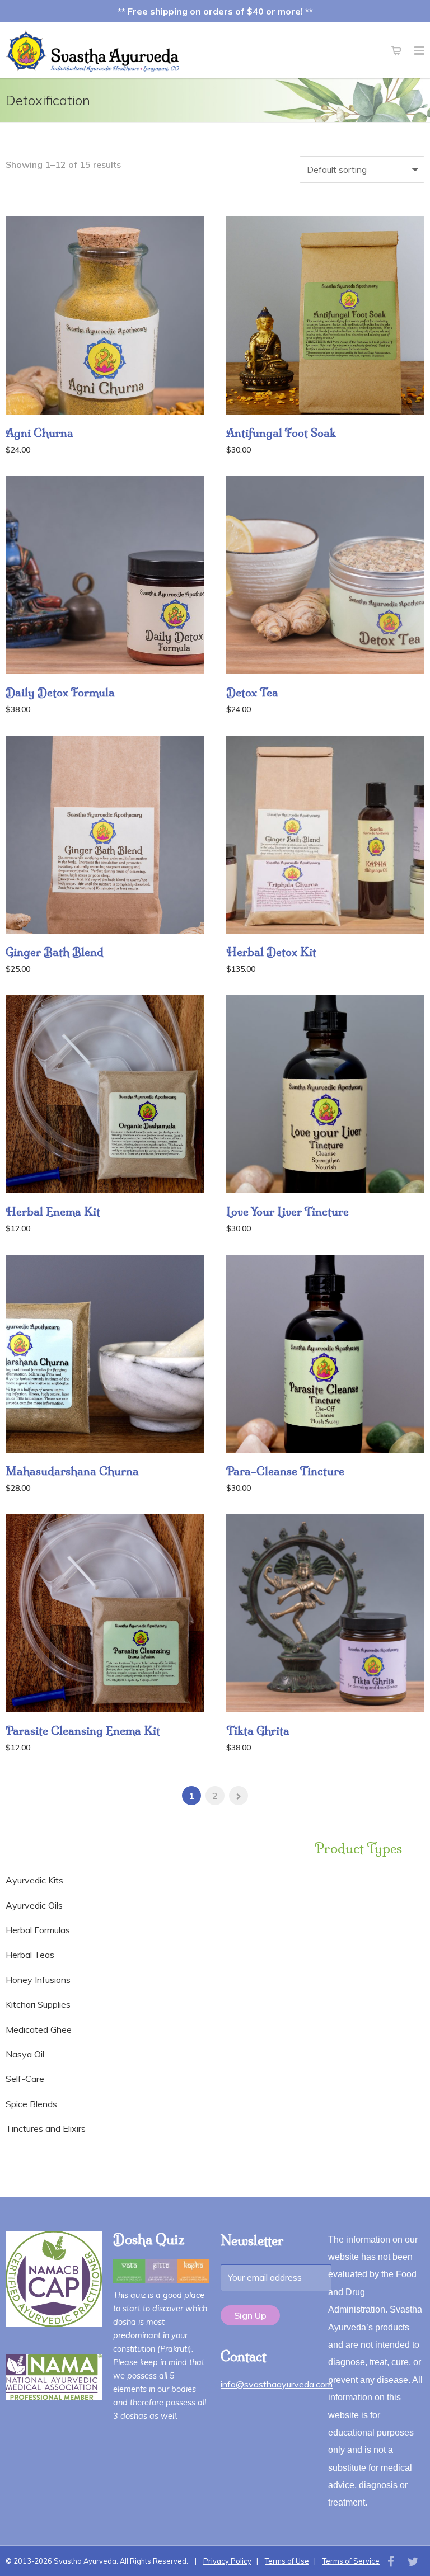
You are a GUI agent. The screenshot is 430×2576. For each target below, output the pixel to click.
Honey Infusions (38, 1980)
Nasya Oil (25, 2054)
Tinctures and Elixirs (46, 2128)
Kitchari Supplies (38, 2004)
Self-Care (25, 2079)
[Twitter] (413, 2561)
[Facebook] (391, 2561)
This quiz (129, 2295)
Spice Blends (31, 2104)
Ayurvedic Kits (34, 1880)
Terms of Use (287, 2561)
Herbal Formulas (38, 1930)
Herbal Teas (30, 1955)
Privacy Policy (227, 2561)
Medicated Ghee (39, 2029)
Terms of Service (351, 2561)
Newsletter (252, 2240)
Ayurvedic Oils (34, 1905)
